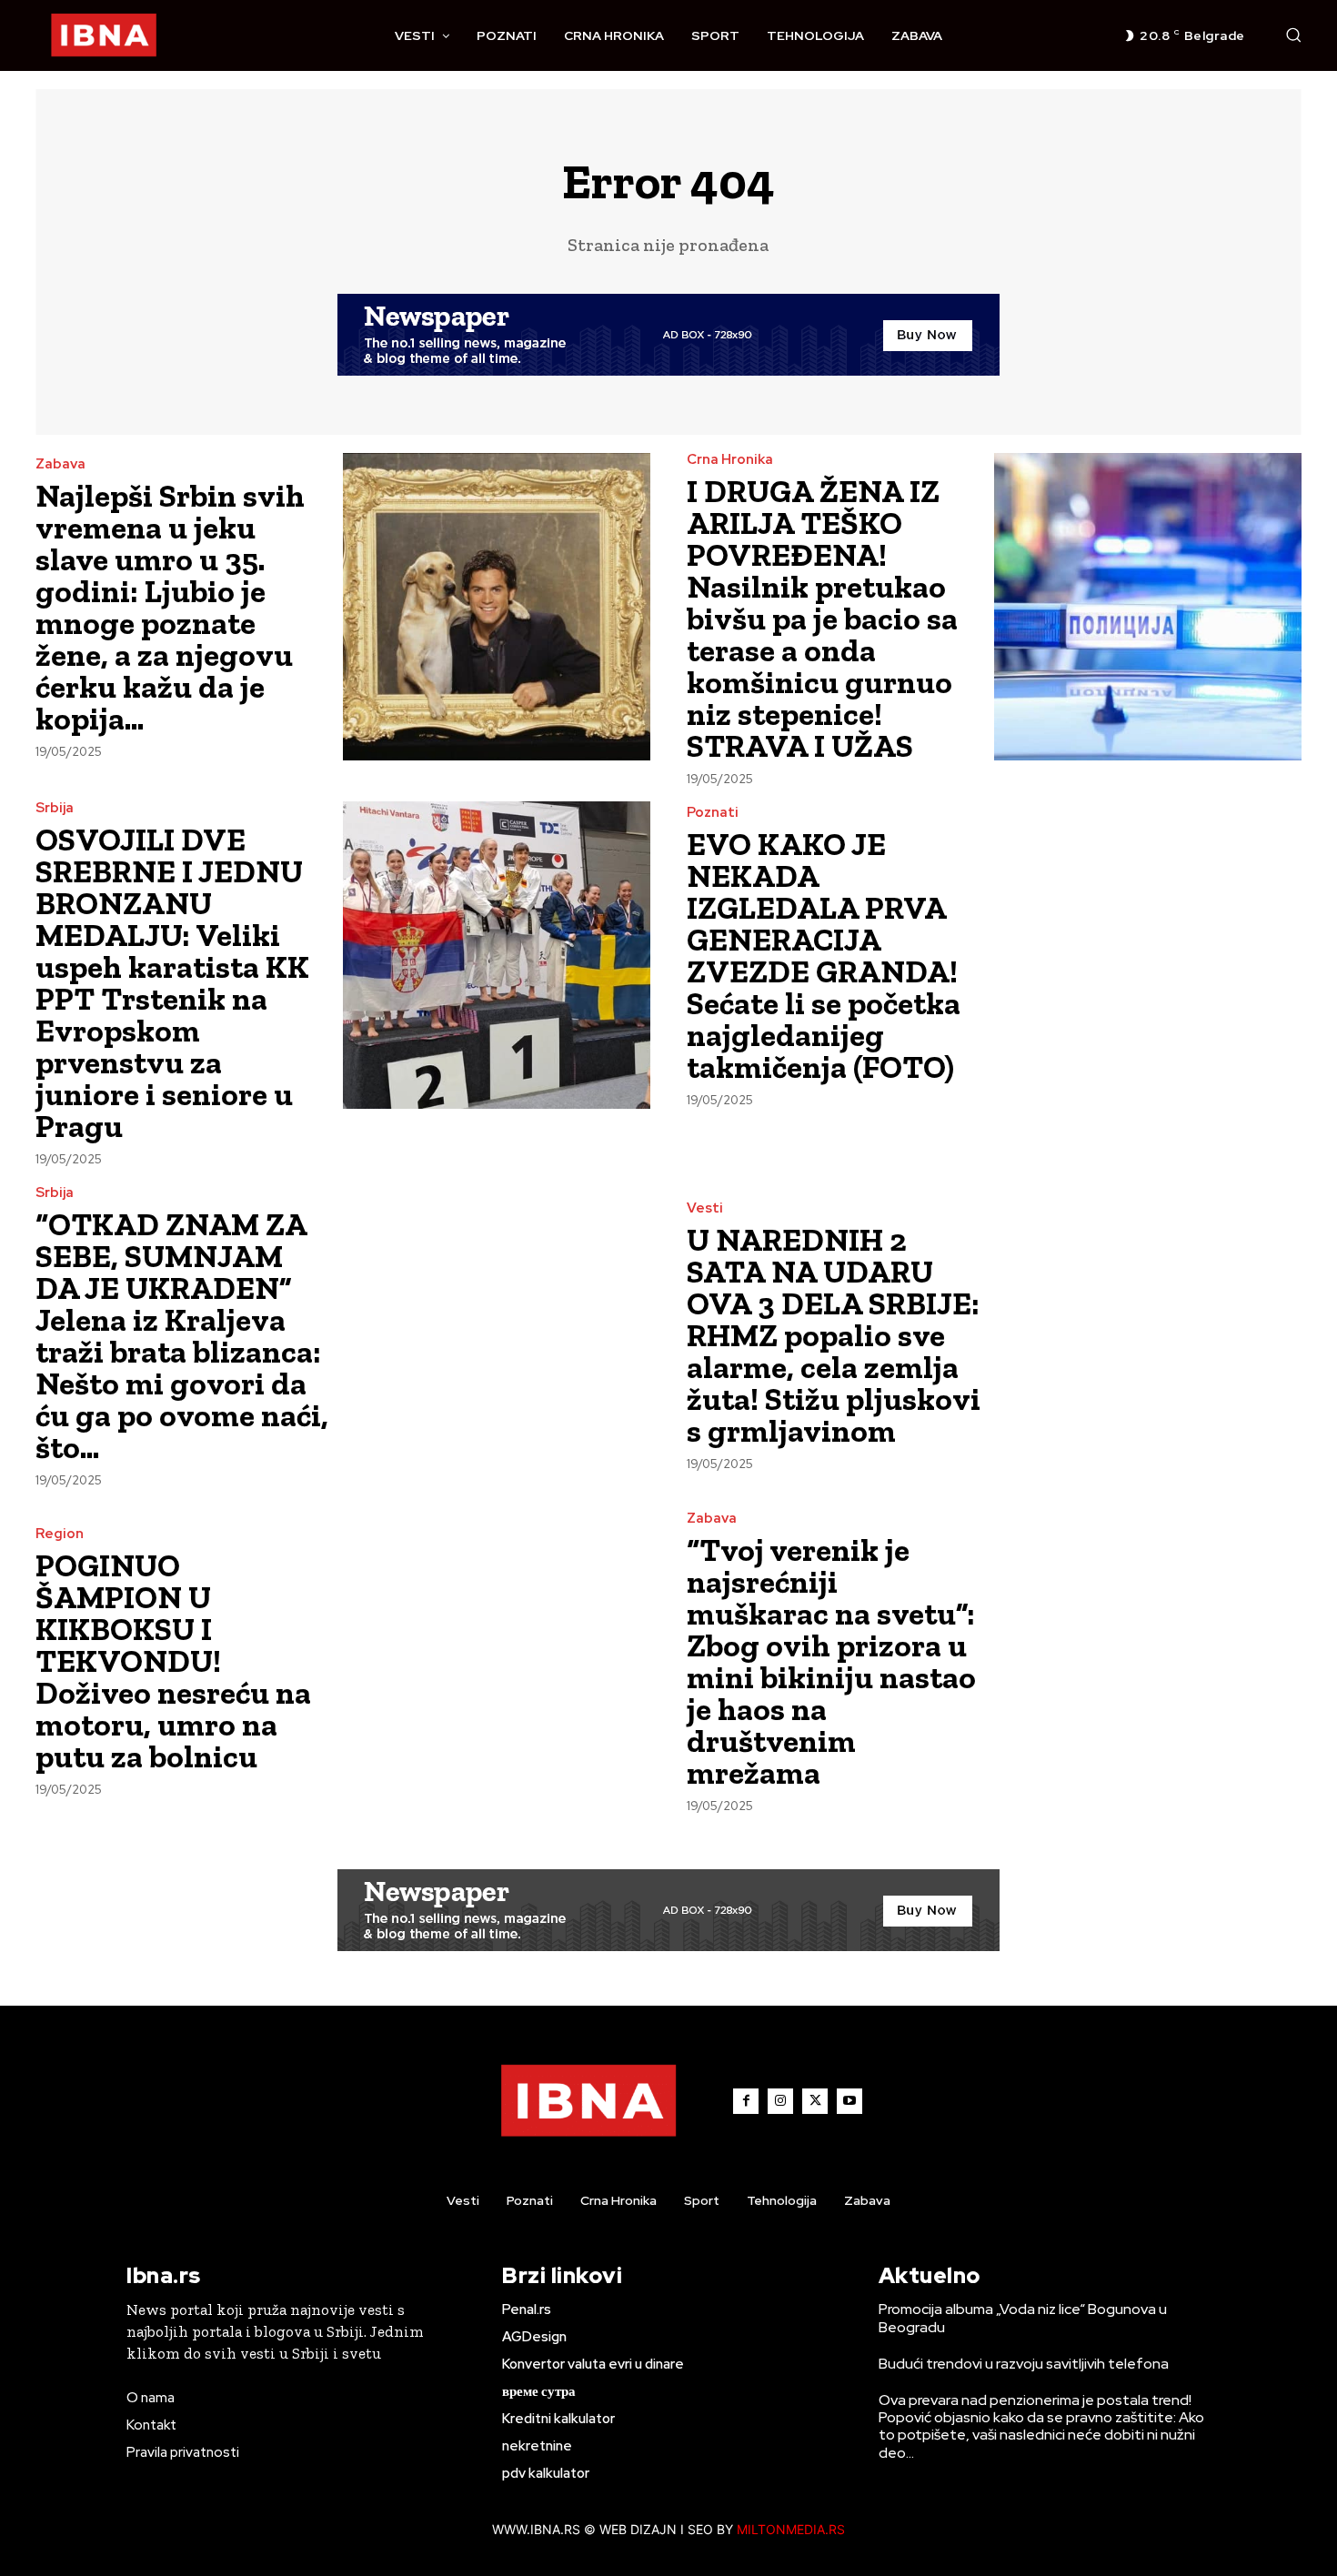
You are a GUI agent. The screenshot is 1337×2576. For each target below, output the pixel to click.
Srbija (55, 808)
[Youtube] (849, 2101)
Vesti (705, 1208)
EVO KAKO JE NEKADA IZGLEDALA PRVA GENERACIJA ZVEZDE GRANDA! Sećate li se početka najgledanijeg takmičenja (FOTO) (824, 956)
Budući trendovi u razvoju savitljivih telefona (1024, 2364)
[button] (1293, 35)
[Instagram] (780, 2101)
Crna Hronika (730, 460)
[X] (815, 2101)
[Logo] (104, 35)
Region (60, 1534)
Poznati (713, 813)
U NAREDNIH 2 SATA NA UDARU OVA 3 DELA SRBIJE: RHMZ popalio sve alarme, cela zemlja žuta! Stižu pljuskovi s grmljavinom (834, 1335)
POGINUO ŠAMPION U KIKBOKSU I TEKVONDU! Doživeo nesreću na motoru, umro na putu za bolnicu (173, 1661)
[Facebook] (746, 2101)
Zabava (60, 464)
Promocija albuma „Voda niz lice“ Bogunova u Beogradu (1023, 2318)
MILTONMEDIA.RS (791, 2529)
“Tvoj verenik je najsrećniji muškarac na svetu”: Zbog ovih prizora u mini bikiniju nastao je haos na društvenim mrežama (831, 1661)
